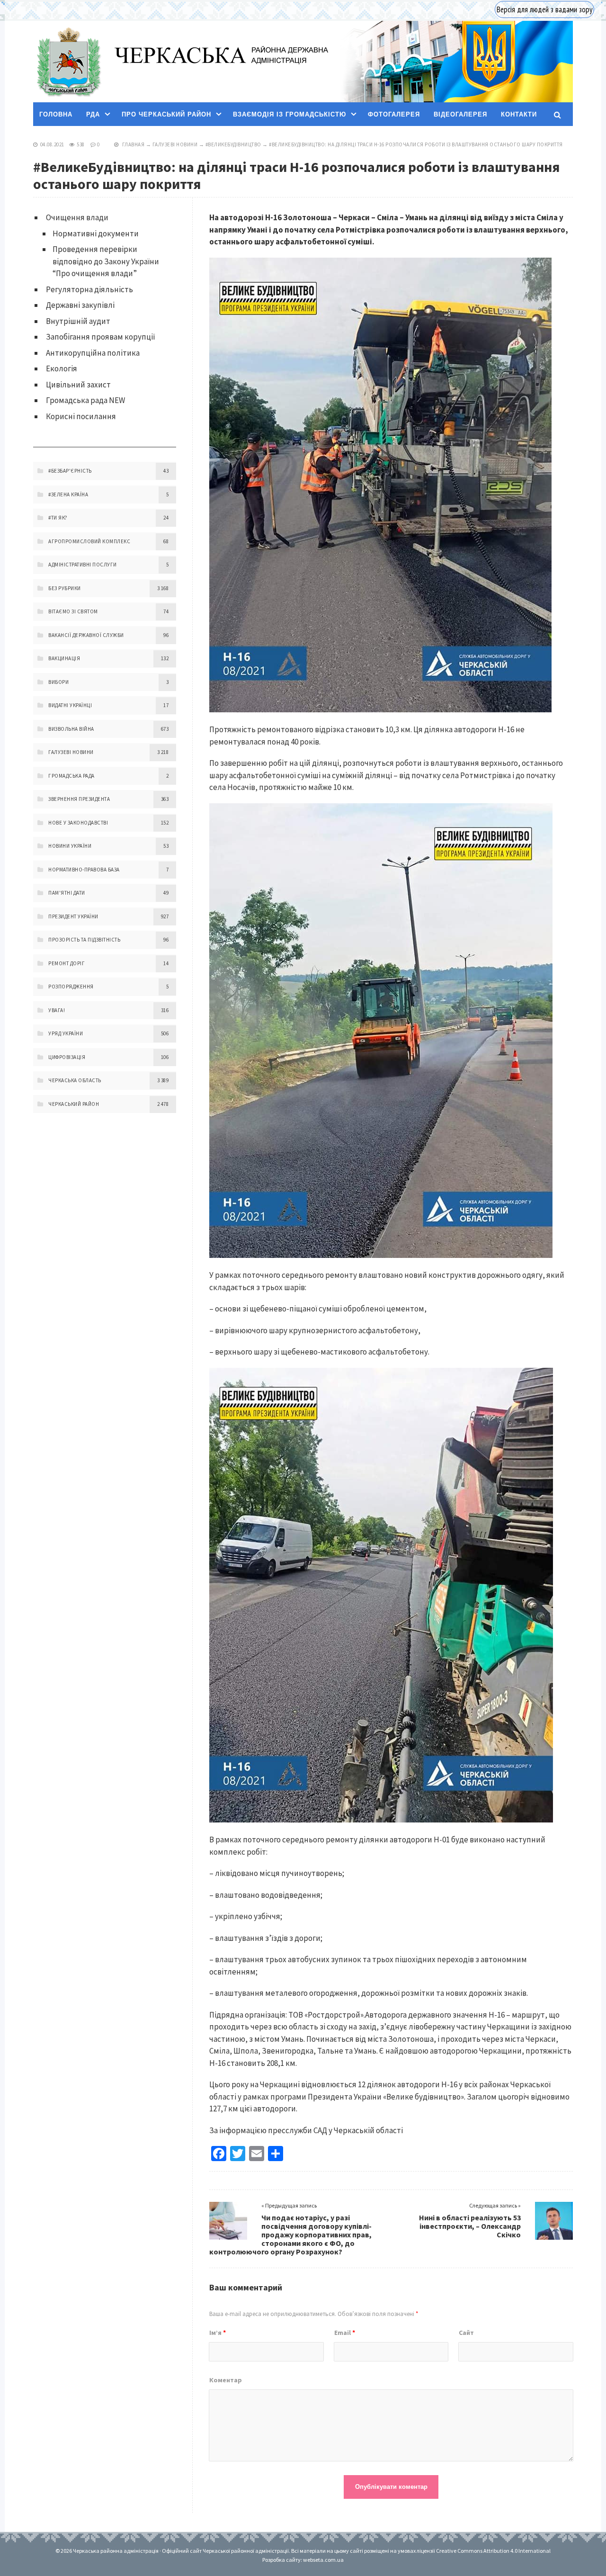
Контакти (519, 114)
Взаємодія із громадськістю (290, 114)
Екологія (62, 368)
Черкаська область (75, 1080)
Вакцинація (64, 658)
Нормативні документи (96, 233)
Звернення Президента (79, 799)
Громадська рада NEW (85, 400)
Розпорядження (71, 987)
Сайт (466, 2333)
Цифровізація (67, 1057)
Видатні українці (70, 705)
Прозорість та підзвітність (84, 940)
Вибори (58, 682)
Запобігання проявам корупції (101, 337)
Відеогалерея (460, 114)
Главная (134, 144)
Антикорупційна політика (93, 353)
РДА (93, 114)
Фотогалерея (394, 114)
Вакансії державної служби (86, 635)
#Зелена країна (68, 494)
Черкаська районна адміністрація (68, 62)
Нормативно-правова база (84, 870)
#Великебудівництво (233, 144)
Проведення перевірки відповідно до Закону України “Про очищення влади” (106, 261)
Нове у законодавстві (78, 823)
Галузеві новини (175, 144)
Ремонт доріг (67, 963)
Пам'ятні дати (67, 893)
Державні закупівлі (80, 305)
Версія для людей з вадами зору (544, 9)
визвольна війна (71, 729)
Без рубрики (65, 588)
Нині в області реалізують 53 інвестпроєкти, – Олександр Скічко (470, 2226)
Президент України (73, 916)
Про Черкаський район (166, 114)
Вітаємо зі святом (73, 611)
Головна (56, 114)
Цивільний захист (78, 385)
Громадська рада (71, 776)
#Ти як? (58, 518)
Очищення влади (77, 217)
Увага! (57, 1010)
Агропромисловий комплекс (89, 541)
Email (345, 2333)
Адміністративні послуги (83, 565)
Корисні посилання (81, 416)
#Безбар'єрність (70, 471)
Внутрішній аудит (78, 321)
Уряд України (66, 1033)
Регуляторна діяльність (89, 289)
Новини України (70, 846)
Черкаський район (74, 1104)
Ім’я (218, 2333)
